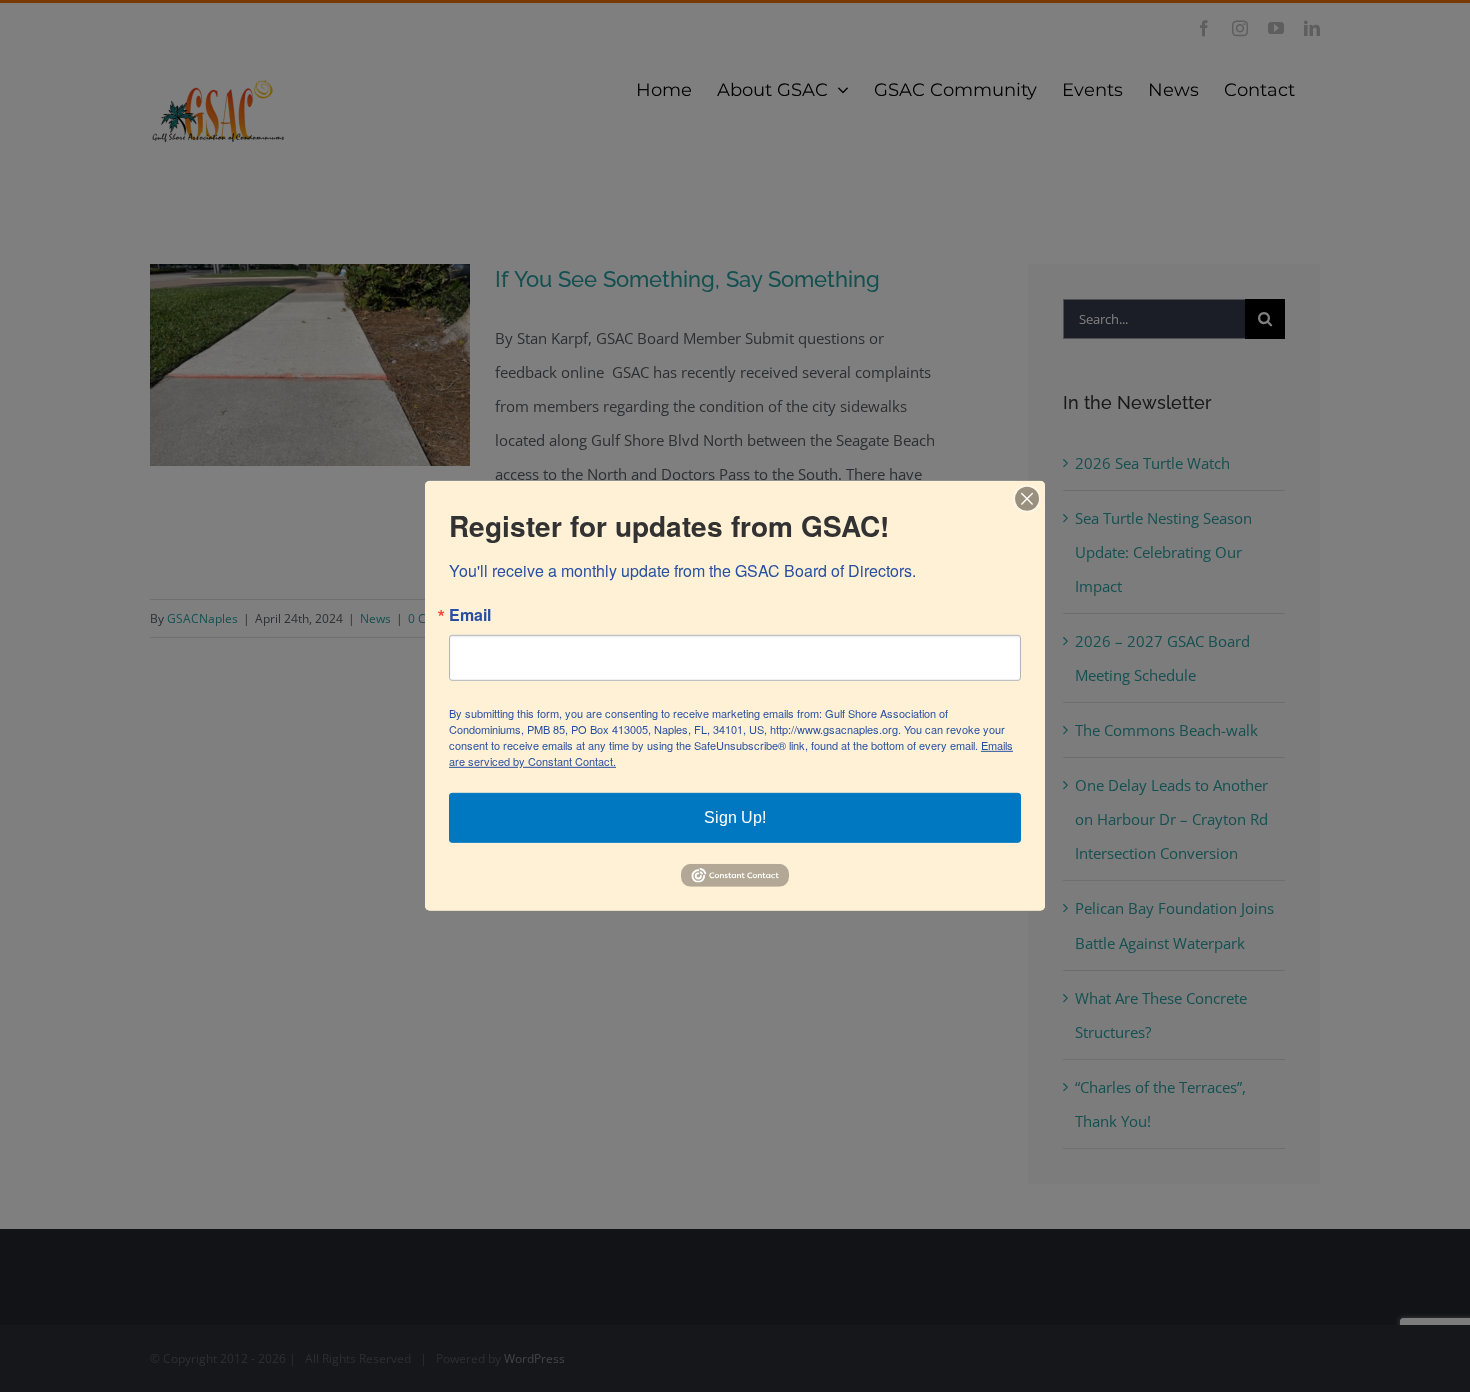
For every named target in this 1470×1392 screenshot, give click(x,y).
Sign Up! (735, 817)
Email (470, 615)
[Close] (1027, 499)
